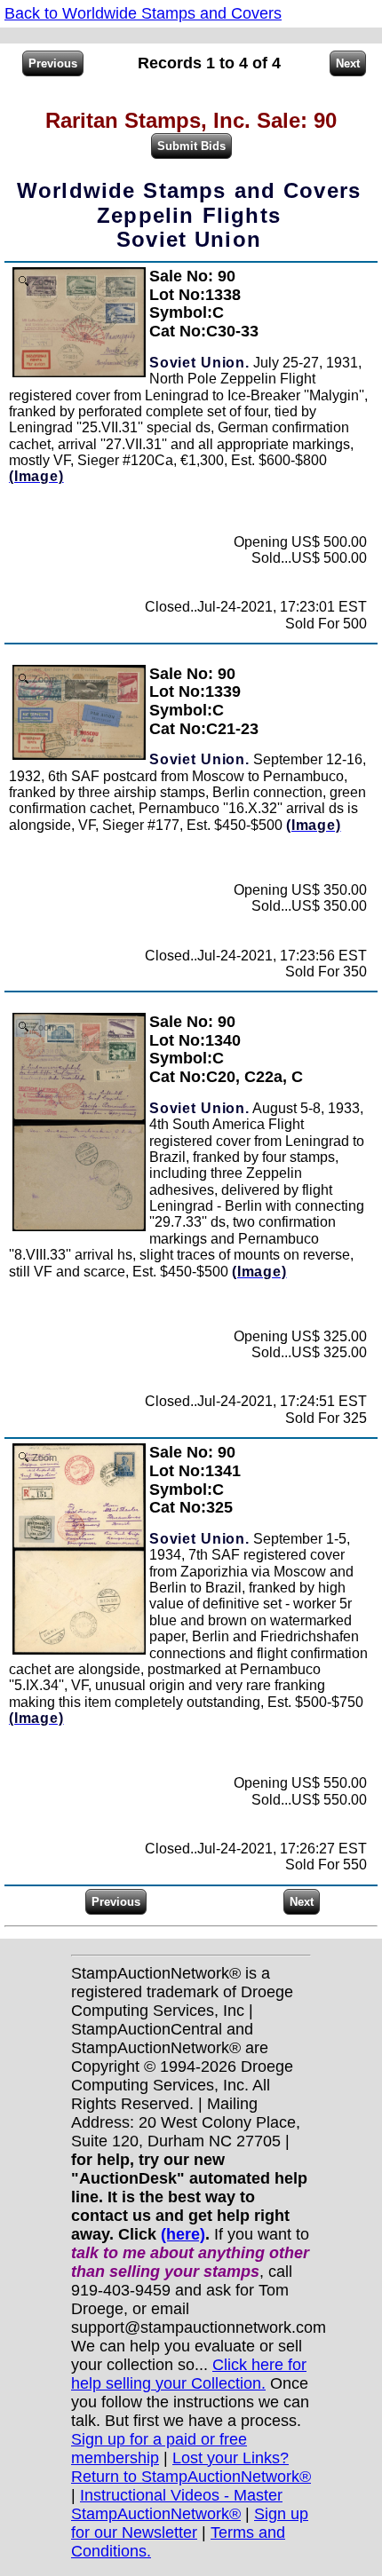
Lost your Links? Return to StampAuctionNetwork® (191, 2467)
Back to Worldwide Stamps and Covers (143, 13)
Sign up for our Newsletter (190, 2523)
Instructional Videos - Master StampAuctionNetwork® (177, 2505)
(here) (183, 2234)
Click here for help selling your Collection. (189, 2374)
